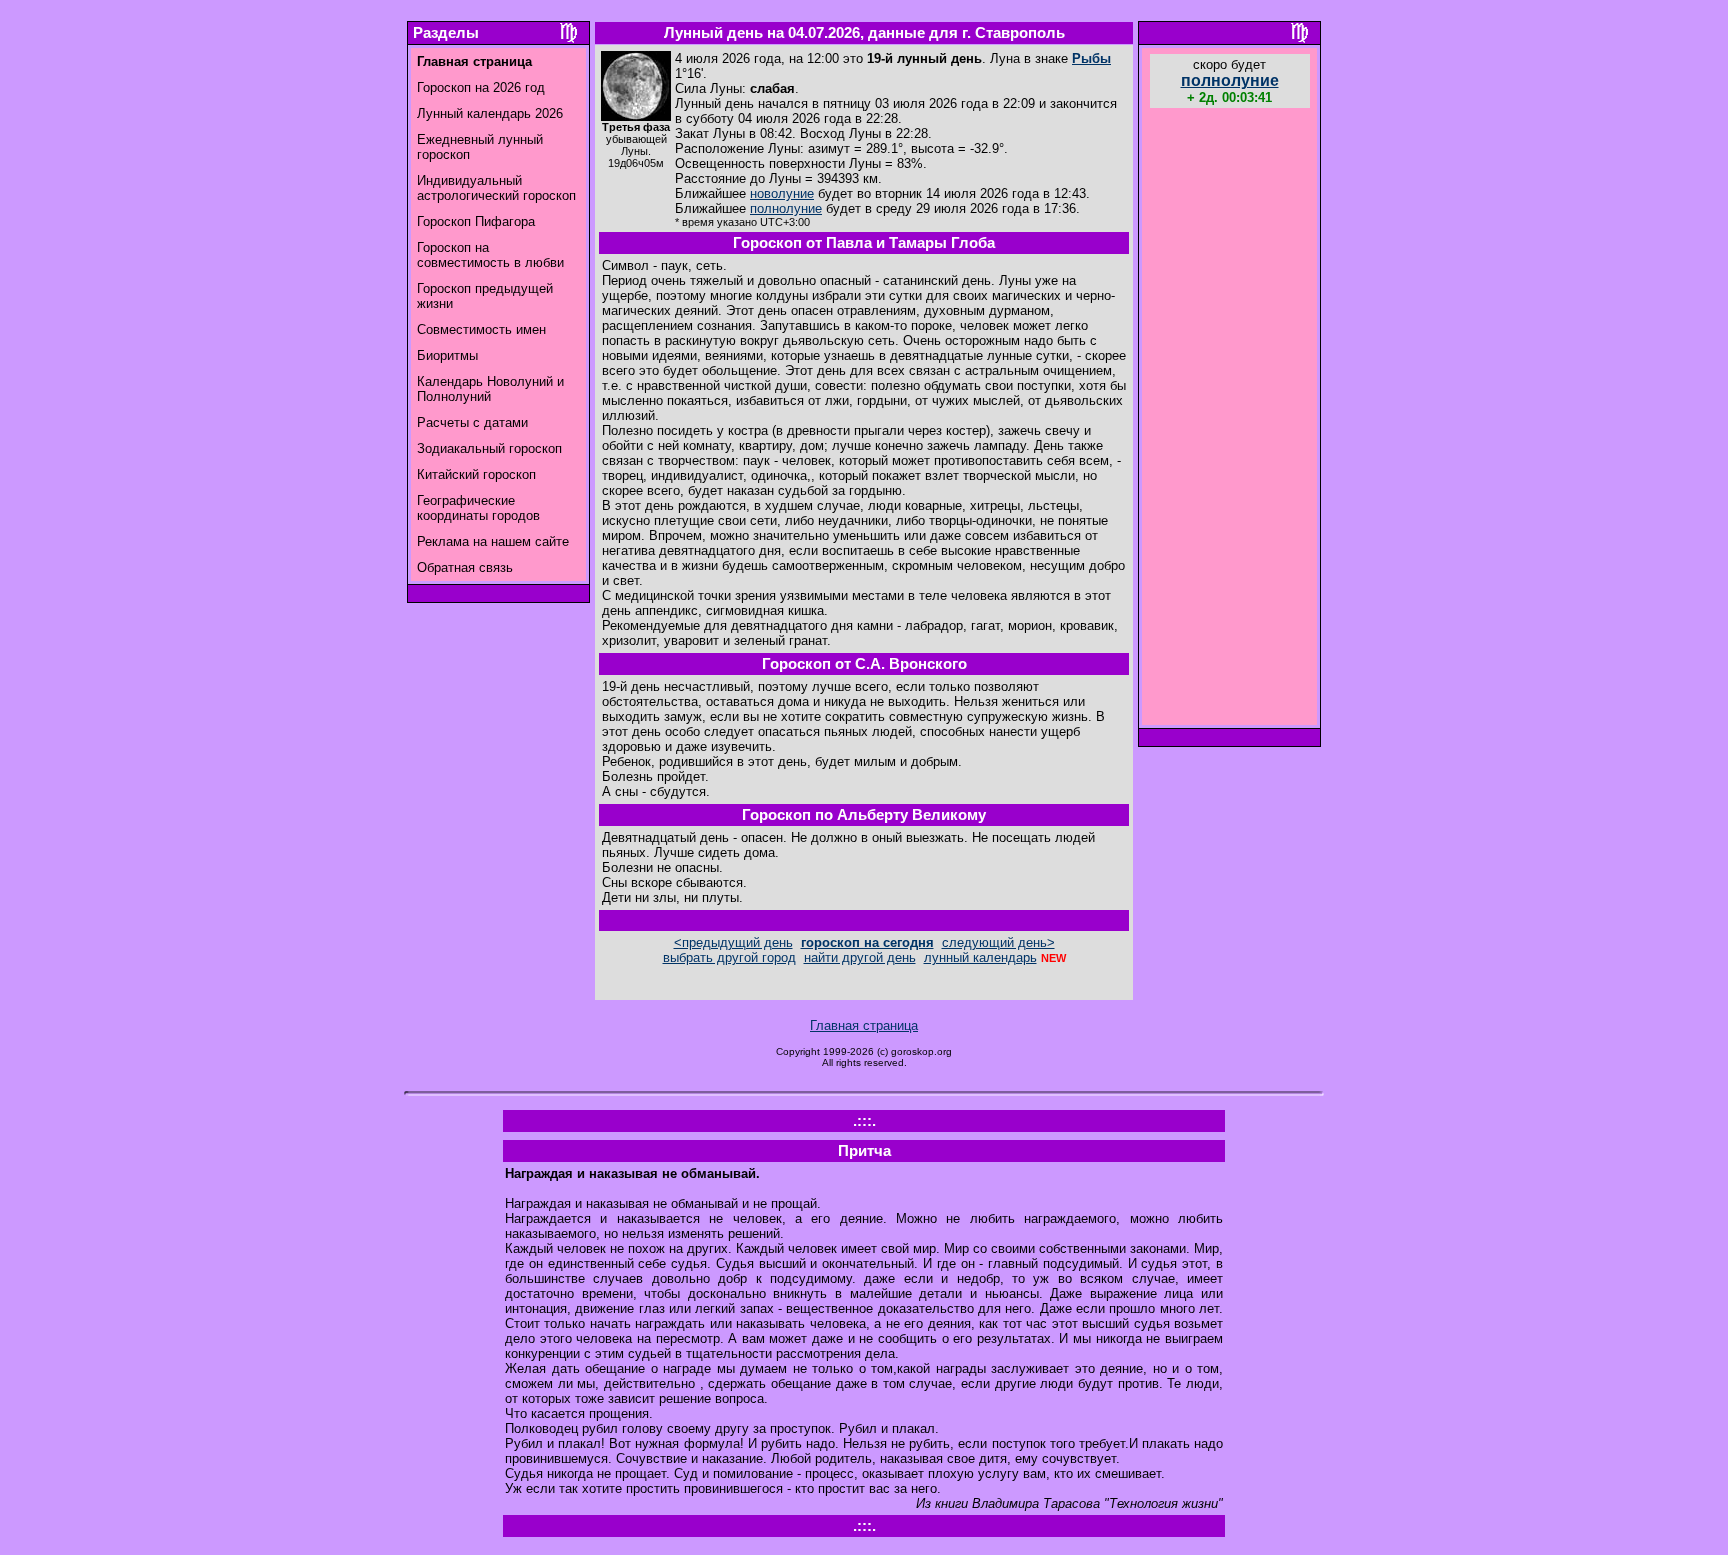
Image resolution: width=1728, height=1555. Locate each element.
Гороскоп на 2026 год (481, 87)
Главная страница (864, 1025)
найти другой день (860, 957)
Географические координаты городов (478, 508)
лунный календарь (980, 957)
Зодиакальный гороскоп (489, 448)
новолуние (782, 193)
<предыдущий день (733, 942)
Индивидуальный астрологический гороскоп (496, 188)
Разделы (446, 33)
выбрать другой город (729, 957)
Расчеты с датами (472, 422)
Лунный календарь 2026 (490, 113)
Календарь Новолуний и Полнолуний (490, 389)
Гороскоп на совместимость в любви (490, 255)
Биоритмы (447, 355)
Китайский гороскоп (476, 474)
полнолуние (786, 208)
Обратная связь (465, 567)
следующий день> (998, 942)
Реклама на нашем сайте (493, 541)
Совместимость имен (481, 329)
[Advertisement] (1230, 419)
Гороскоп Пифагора (476, 221)
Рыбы (1091, 58)
